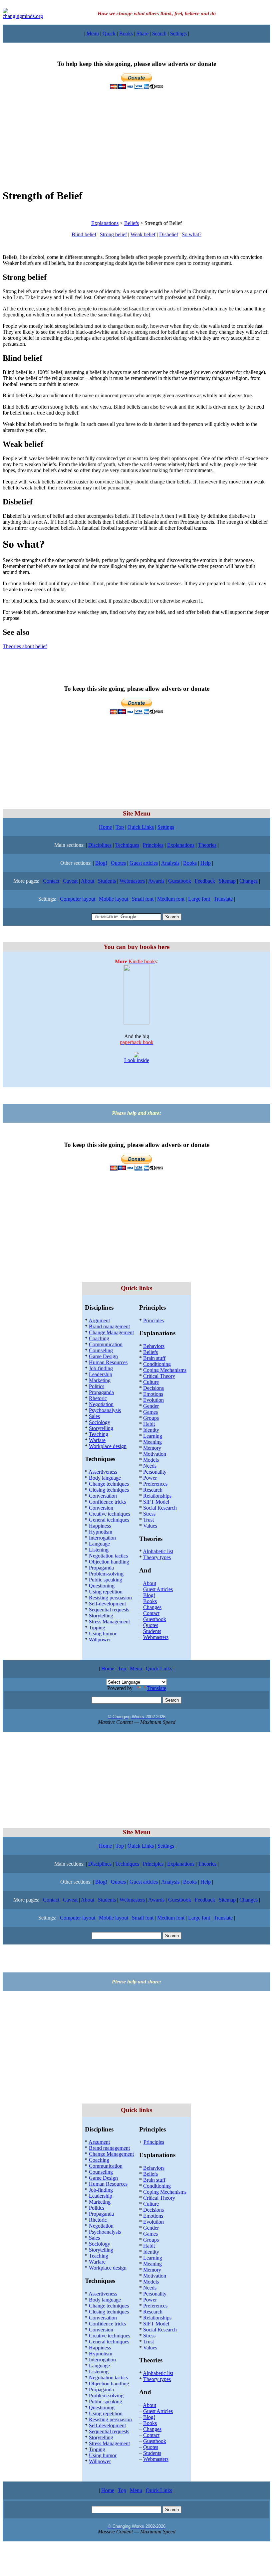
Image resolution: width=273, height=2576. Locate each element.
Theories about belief (25, 646)
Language (99, 1544)
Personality (155, 1472)
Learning (153, 1436)
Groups (151, 1418)
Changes (249, 881)
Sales (94, 1416)
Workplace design (108, 1446)
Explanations (105, 223)
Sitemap (227, 881)
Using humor (103, 1634)
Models (151, 1460)
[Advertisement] (136, 136)
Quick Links (141, 827)
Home (105, 827)
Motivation (155, 1454)
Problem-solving (106, 1574)
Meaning (152, 1442)
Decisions (153, 1388)
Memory (152, 1448)
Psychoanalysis (105, 1410)
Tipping (97, 1628)
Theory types (157, 1557)
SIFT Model (156, 1502)
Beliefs (132, 223)
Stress (149, 1514)
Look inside (137, 1060)
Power (150, 1478)
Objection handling (109, 1562)
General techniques (109, 1520)
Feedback (205, 881)
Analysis (170, 863)
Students (107, 881)
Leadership (101, 1374)
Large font (199, 899)
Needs (150, 1466)
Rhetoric (98, 1398)
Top (120, 827)
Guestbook (180, 881)
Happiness (100, 1526)
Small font (143, 899)
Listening (99, 1550)
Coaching (99, 1338)
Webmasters (132, 881)
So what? (192, 234)
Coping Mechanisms (165, 1370)
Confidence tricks (107, 1502)
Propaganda (101, 1392)
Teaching (99, 1434)
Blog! (101, 863)
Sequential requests (109, 1610)
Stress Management (109, 1622)
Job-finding (101, 1368)
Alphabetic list (158, 1551)
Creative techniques (110, 1514)
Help (206, 863)
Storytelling (101, 1428)
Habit (149, 1424)
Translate (223, 899)
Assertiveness (103, 1472)
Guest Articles (158, 1589)
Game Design (103, 1356)
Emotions (153, 1394)
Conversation (103, 1496)
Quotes (118, 863)
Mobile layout (114, 899)
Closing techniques (109, 1490)
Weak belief (143, 234)
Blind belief (84, 234)
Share (142, 33)
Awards (156, 881)
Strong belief (113, 234)
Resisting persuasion (110, 1598)
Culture (151, 1382)
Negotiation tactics (108, 1556)
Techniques (127, 845)
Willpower (100, 1640)
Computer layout (78, 899)
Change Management (111, 1332)
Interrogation (102, 1538)
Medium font (171, 899)
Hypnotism (101, 1532)
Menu (93, 33)
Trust (148, 1520)
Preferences (155, 1484)
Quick (109, 33)
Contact (51, 881)
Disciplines (100, 845)
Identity (151, 1430)
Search (159, 33)
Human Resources (108, 1362)
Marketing (100, 1380)
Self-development (107, 1604)
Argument (99, 1320)
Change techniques (109, 1484)
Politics (97, 1386)
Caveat (70, 881)
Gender (151, 1406)
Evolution (153, 1400)
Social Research (160, 1508)
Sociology (100, 1422)
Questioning (102, 1586)
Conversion (101, 1508)
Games (150, 1412)
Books (126, 33)
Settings (178, 33)
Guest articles (144, 863)
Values (150, 1526)
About (88, 881)
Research (153, 1490)
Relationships (157, 1496)
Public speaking (106, 1580)
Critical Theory (159, 1376)
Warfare (97, 1440)
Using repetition (106, 1592)
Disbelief (169, 234)
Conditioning (157, 1364)
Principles (153, 845)
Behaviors (154, 1346)
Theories (207, 845)
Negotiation (101, 1404)
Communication (106, 1344)
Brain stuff (154, 1358)
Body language (105, 1478)
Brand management (109, 1326)
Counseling (101, 1350)
